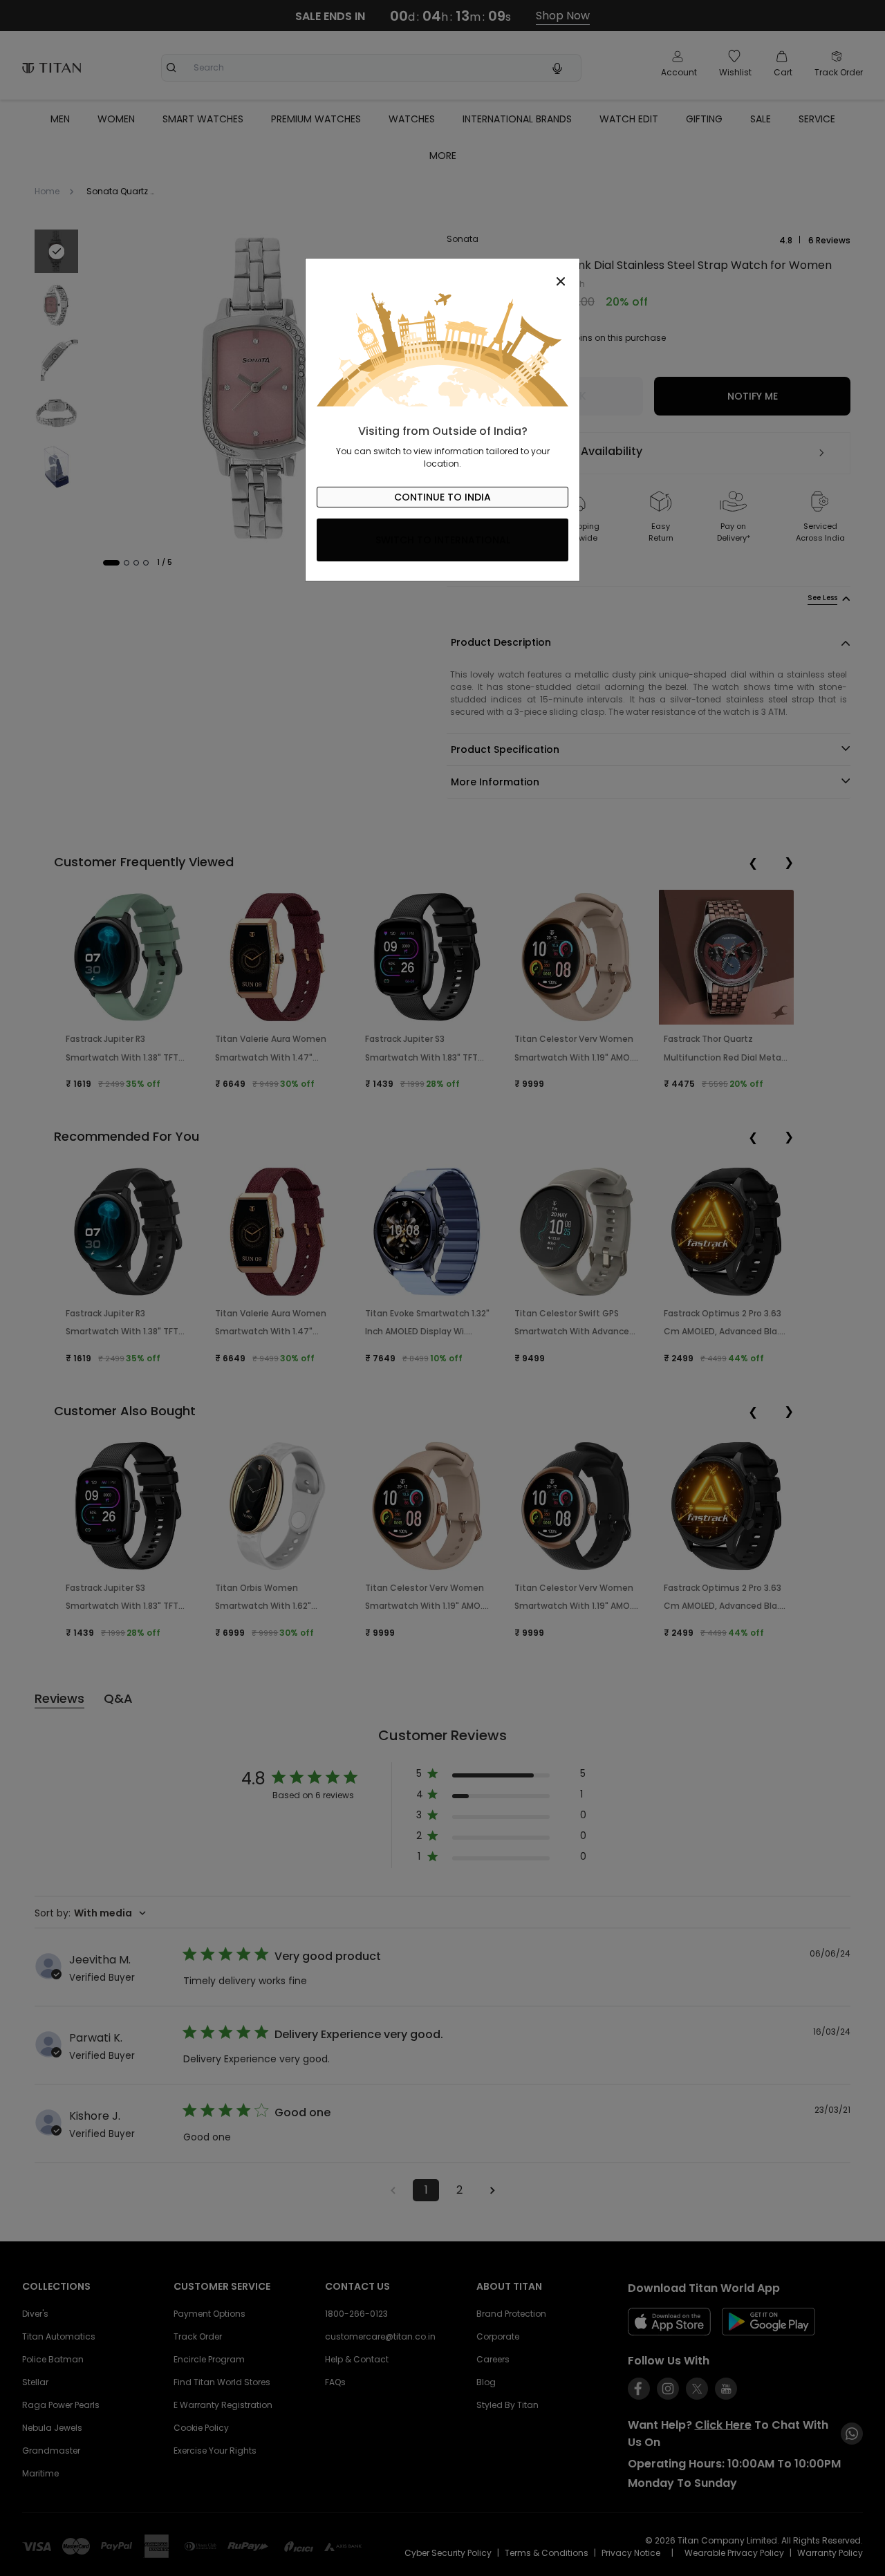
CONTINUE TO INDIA (442, 497)
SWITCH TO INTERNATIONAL (443, 540)
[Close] (442, 274)
